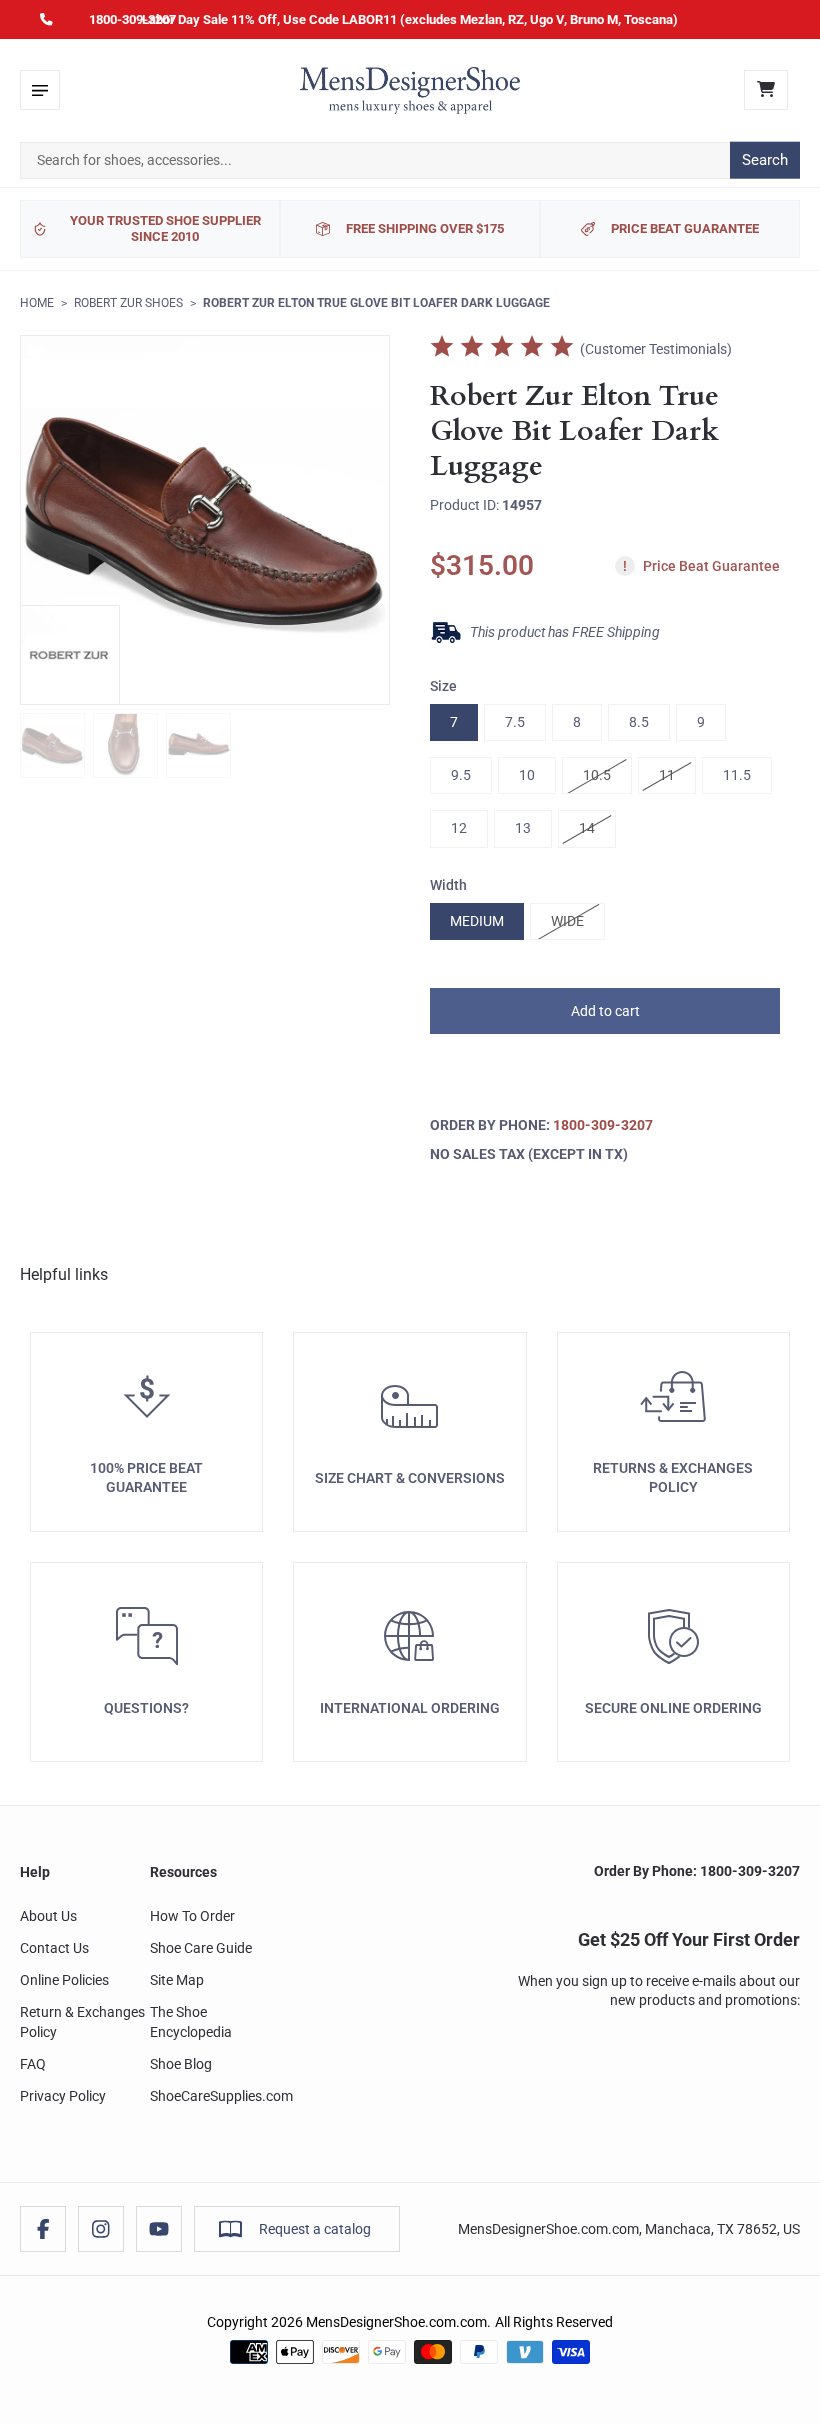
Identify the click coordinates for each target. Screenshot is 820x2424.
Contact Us (54, 1948)
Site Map (177, 1980)
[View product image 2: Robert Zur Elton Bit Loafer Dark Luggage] (125, 745)
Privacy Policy (63, 2096)
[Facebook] (43, 2229)
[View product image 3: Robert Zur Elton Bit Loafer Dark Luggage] (198, 745)
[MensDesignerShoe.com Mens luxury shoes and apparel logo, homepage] (410, 90)
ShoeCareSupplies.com (221, 2096)
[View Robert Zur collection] (70, 655)
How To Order (192, 1916)
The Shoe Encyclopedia (191, 2022)
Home (37, 303)
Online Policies (64, 1980)
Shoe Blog (181, 2064)
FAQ (33, 2064)
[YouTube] (159, 2229)
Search (765, 160)
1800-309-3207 (132, 19)
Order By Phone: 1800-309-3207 (697, 1871)
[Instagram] (101, 2229)
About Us (48, 1916)
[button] (605, 1011)
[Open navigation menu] (40, 90)
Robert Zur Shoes (128, 303)
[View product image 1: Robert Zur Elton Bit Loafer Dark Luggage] (52, 745)
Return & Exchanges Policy (82, 2022)
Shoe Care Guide (201, 1948)
